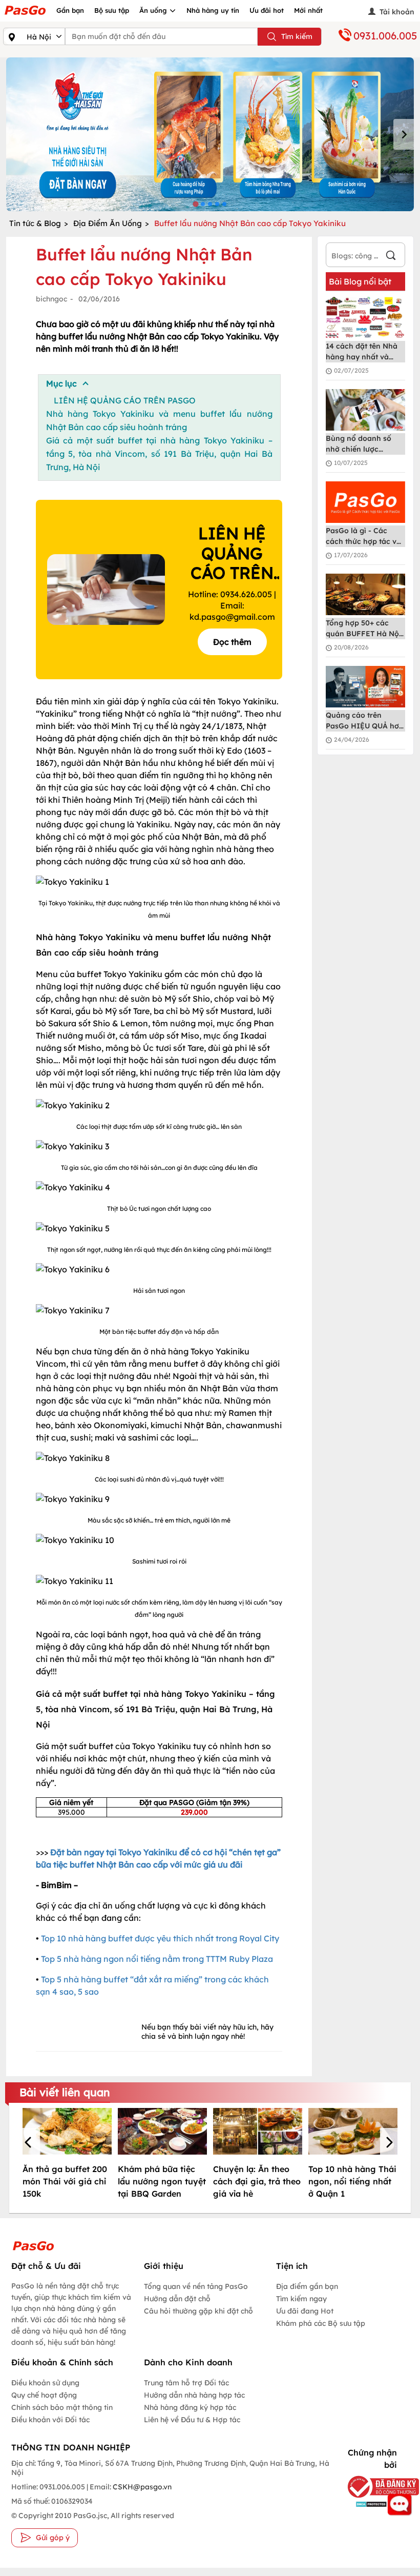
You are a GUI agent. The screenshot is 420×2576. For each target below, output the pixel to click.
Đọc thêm (232, 642)
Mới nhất (308, 10)
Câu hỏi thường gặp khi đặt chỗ (198, 2311)
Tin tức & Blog (35, 223)
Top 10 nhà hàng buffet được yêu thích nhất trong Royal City (160, 1938)
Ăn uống (154, 10)
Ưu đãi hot (267, 10)
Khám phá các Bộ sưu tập (321, 2323)
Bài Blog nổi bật (360, 281)
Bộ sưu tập (112, 10)
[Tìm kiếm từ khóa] (391, 257)
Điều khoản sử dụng (45, 2383)
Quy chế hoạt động (44, 2395)
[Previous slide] (16, 134)
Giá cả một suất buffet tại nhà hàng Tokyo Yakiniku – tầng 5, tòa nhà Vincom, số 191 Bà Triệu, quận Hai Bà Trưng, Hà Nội (159, 454)
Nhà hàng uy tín (213, 10)
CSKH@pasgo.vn (141, 2487)
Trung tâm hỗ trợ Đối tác (186, 2383)
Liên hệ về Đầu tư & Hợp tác (192, 2420)
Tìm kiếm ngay (301, 2299)
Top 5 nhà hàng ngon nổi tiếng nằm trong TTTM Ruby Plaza (157, 1959)
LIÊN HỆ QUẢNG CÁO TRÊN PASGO (125, 400)
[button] (30, 2143)
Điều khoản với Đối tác (50, 2420)
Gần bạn (70, 10)
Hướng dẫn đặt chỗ (177, 2299)
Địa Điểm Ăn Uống (108, 223)
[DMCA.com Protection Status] (369, 2504)
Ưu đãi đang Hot (305, 2311)
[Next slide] (404, 134)
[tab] (195, 204)
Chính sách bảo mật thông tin (62, 2407)
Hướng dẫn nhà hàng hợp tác (194, 2395)
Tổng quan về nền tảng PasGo (196, 2286)
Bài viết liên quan (65, 2092)
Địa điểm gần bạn (307, 2286)
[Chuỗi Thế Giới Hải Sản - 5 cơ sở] (210, 134)
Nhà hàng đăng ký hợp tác (190, 2407)
